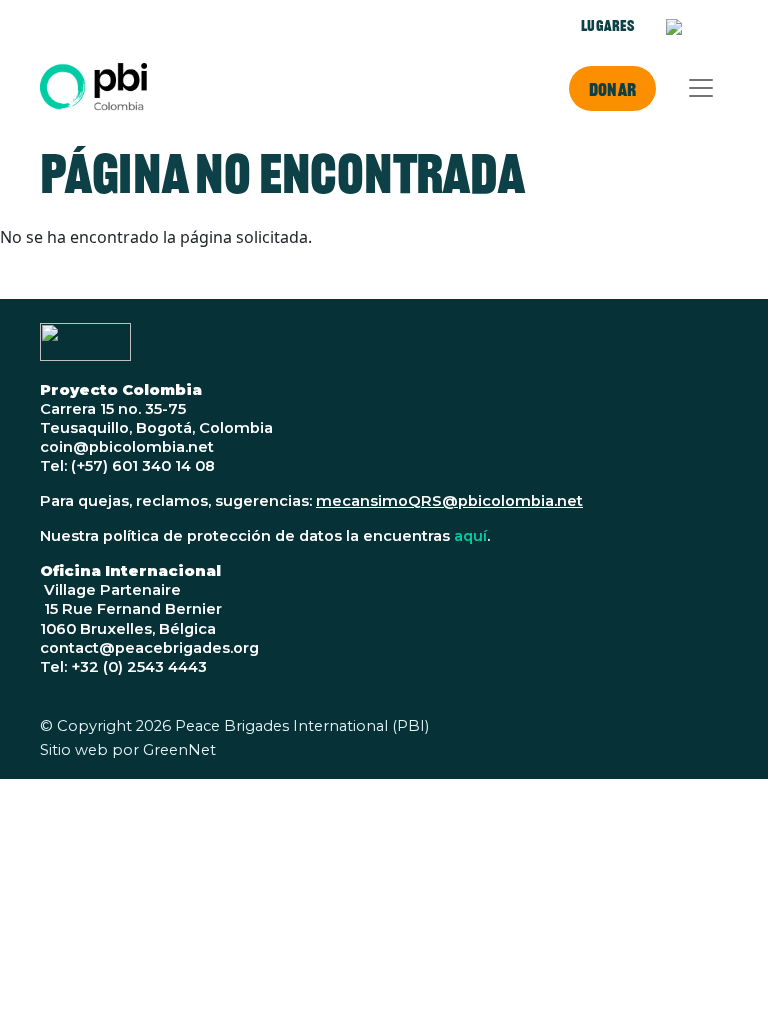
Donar (612, 89)
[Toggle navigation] (701, 88)
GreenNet (179, 750)
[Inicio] (93, 88)
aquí (470, 536)
